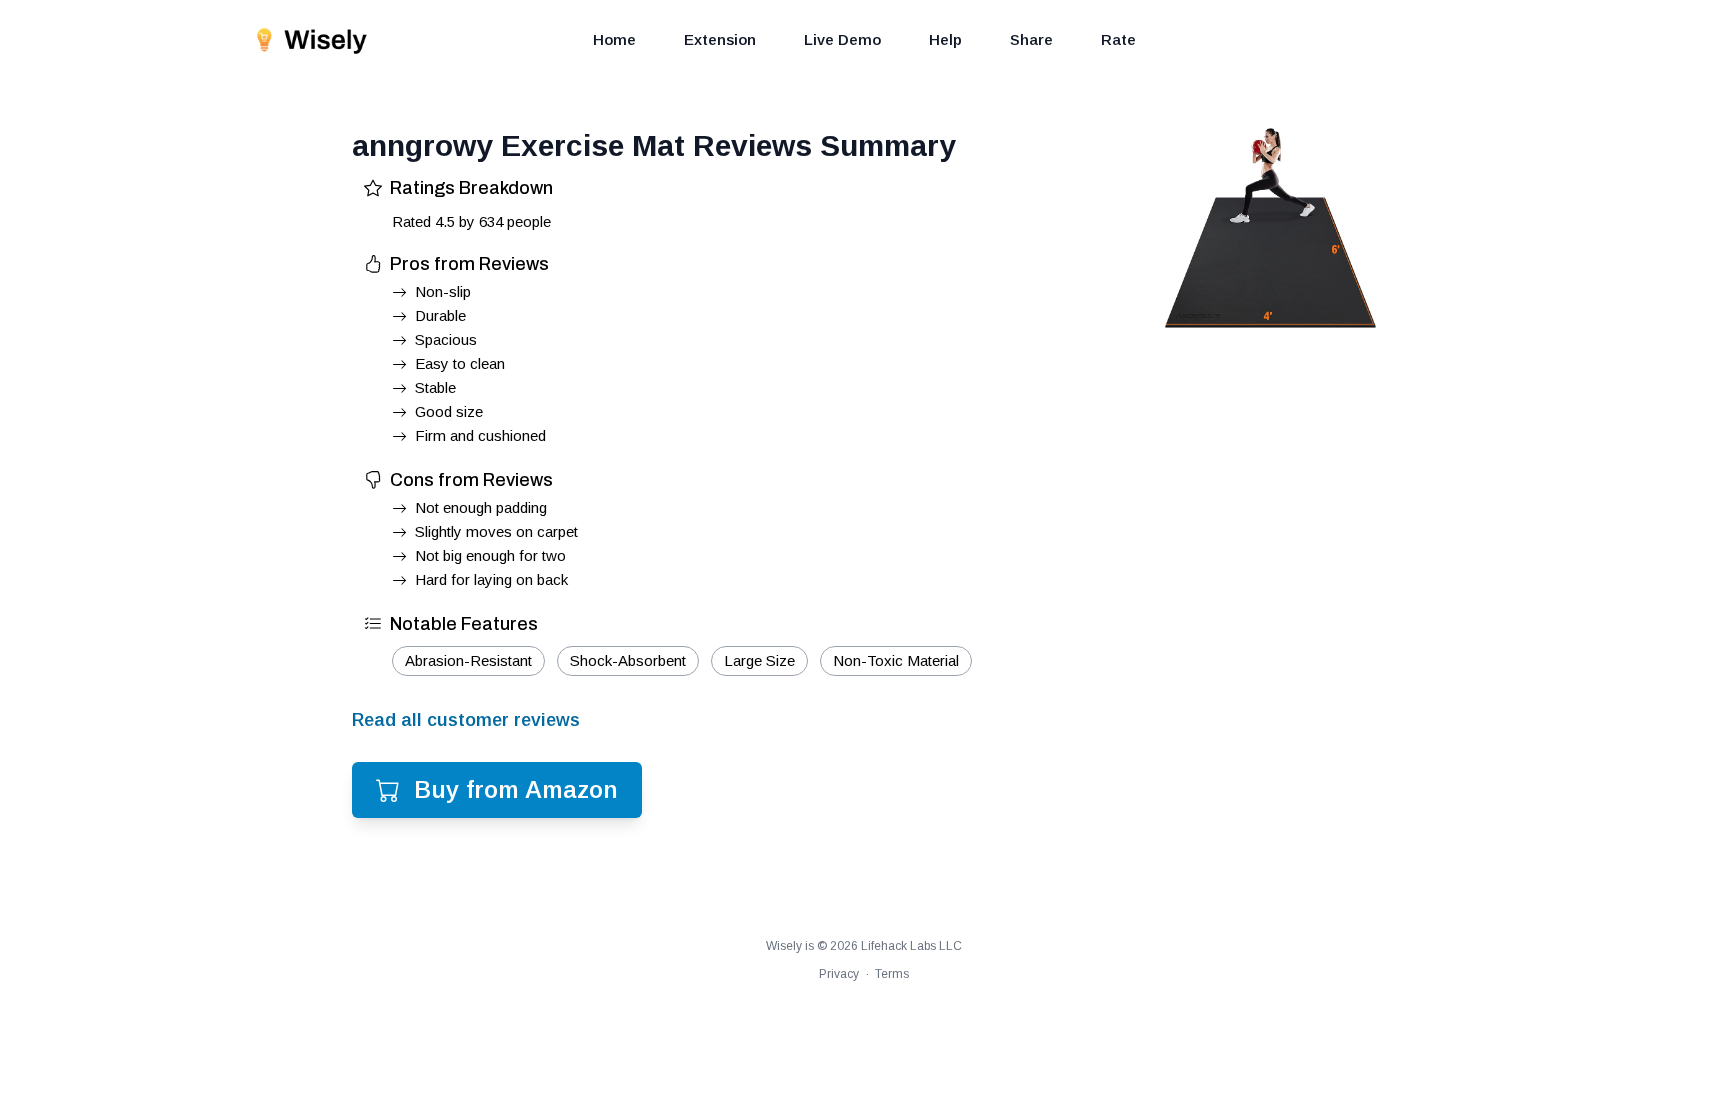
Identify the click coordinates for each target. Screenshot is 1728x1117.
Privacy (839, 974)
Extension (720, 39)
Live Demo (842, 39)
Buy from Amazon (516, 789)
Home (614, 39)
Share (1031, 39)
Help (945, 39)
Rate (1118, 39)
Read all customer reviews (466, 720)
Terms (892, 974)
